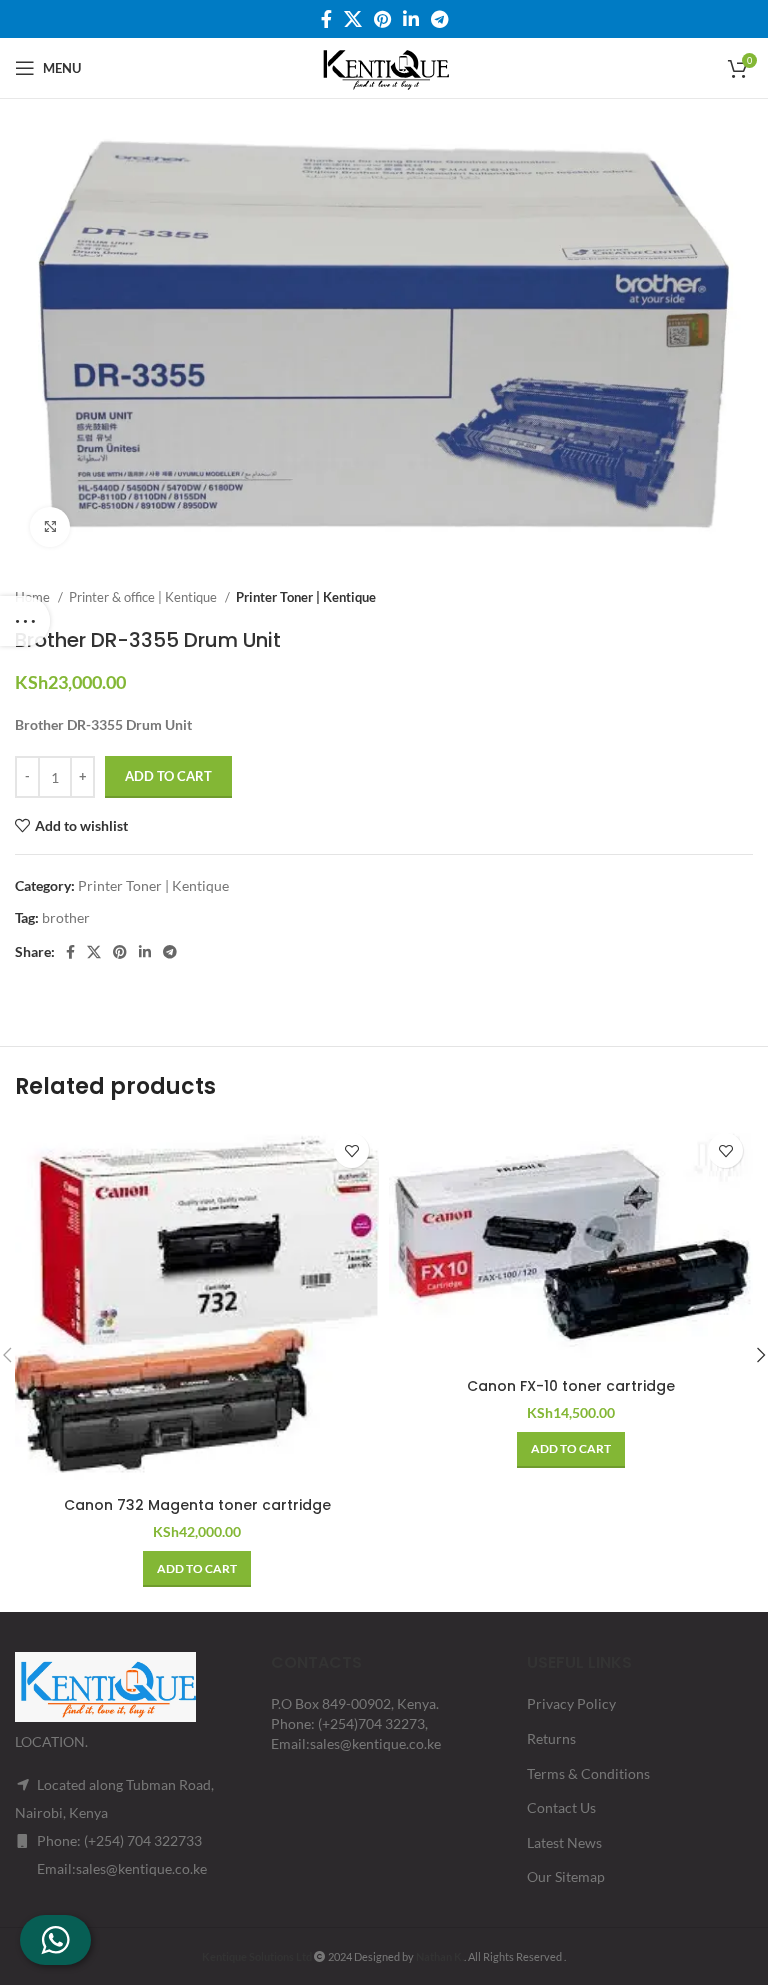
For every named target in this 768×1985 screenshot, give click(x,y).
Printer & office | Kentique (144, 597)
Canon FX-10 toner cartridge (571, 1386)
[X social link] (353, 19)
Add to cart (168, 776)
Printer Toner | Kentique (306, 597)
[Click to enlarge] (50, 527)
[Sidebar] (25, 621)
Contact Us (561, 1807)
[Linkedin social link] (411, 19)
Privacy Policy (571, 1703)
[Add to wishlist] (351, 1150)
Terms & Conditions (588, 1773)
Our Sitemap (566, 1876)
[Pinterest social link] (382, 19)
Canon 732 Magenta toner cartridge (197, 1505)
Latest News (564, 1842)
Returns (551, 1738)
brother (66, 917)
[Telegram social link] (439, 19)
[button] (197, 1569)
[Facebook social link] (326, 19)
